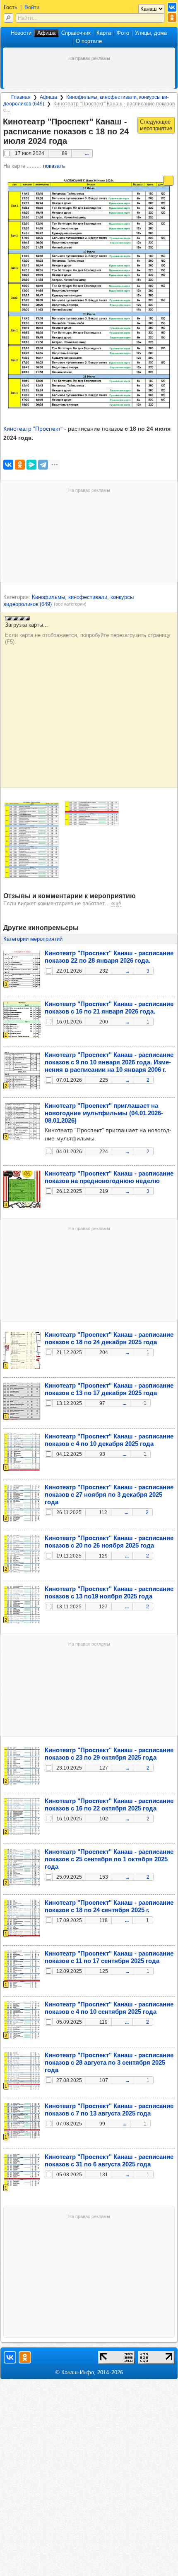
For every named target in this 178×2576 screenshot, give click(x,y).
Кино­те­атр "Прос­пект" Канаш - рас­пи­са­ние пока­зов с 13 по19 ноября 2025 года (109, 1592)
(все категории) (70, 604)
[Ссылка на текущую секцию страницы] (72, 141)
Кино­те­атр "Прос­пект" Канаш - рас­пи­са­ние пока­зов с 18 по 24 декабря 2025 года (109, 1338)
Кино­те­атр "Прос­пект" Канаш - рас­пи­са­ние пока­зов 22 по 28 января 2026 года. (109, 957)
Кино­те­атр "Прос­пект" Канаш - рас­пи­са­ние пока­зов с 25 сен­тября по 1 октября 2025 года (109, 1859)
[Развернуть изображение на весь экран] (168, 181)
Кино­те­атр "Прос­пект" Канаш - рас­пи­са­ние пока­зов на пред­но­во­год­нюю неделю (109, 1177)
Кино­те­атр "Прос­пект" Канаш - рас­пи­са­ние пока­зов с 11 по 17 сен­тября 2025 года (109, 1957)
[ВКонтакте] (8, 465)
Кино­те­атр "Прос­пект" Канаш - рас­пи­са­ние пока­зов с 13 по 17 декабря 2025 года (109, 1389)
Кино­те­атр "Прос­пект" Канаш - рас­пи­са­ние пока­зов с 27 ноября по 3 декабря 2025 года (109, 1494)
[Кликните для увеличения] (32, 840)
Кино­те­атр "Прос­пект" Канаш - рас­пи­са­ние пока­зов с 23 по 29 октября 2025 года (109, 1754)
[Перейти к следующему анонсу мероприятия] (156, 125)
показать (54, 166)
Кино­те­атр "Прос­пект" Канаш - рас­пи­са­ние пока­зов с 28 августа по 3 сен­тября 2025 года (109, 2062)
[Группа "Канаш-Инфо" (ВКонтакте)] (172, 7)
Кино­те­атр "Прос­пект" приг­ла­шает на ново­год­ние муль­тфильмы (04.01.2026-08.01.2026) (104, 1113)
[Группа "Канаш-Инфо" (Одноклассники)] (172, 18)
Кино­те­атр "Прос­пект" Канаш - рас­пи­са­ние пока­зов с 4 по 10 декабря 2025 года (109, 1440)
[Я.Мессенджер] (31, 465)
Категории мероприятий (33, 939)
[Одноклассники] (20, 465)
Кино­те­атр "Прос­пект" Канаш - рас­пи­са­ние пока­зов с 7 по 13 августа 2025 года (109, 2110)
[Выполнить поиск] (8, 18)
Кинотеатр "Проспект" (33, 429)
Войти (32, 7)
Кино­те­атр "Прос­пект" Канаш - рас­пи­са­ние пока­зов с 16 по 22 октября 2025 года (109, 1804)
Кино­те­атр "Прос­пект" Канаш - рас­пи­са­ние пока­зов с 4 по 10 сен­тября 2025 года (109, 2008)
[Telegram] (43, 465)
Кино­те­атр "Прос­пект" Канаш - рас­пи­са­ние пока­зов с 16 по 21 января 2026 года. (109, 1008)
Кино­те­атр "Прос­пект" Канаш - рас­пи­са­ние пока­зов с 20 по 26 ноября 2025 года (109, 1542)
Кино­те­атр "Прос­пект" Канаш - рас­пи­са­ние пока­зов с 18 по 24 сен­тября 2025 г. (109, 1906)
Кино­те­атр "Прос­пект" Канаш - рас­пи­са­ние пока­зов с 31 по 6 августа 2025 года (109, 2160)
